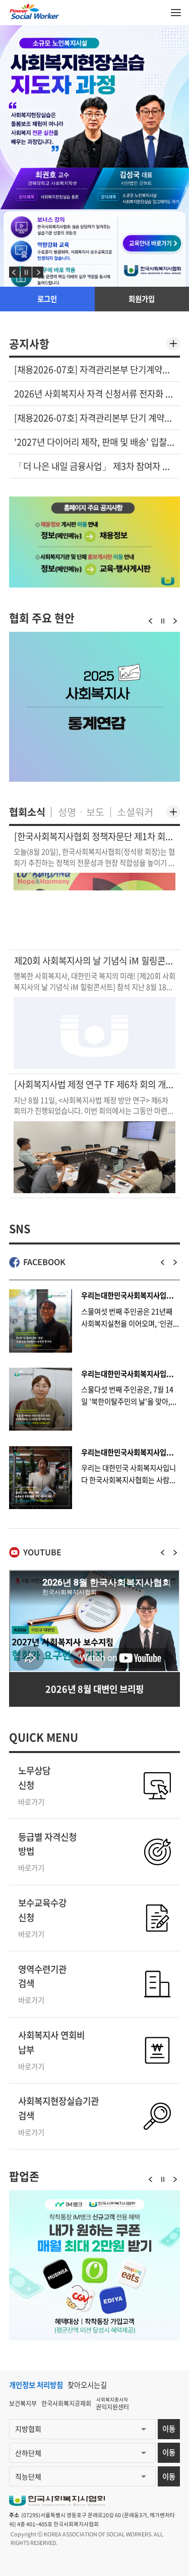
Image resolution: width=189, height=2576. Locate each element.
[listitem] (94, 370)
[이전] (15, 272)
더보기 (173, 344)
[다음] (38, 272)
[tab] (29, 344)
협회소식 (27, 812)
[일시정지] (26, 272)
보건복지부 (23, 2403)
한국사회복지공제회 (66, 2403)
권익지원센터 (112, 2404)
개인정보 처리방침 (36, 2385)
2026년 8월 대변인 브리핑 (94, 1689)
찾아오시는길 (87, 2385)
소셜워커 (135, 812)
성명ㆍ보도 (81, 812)
